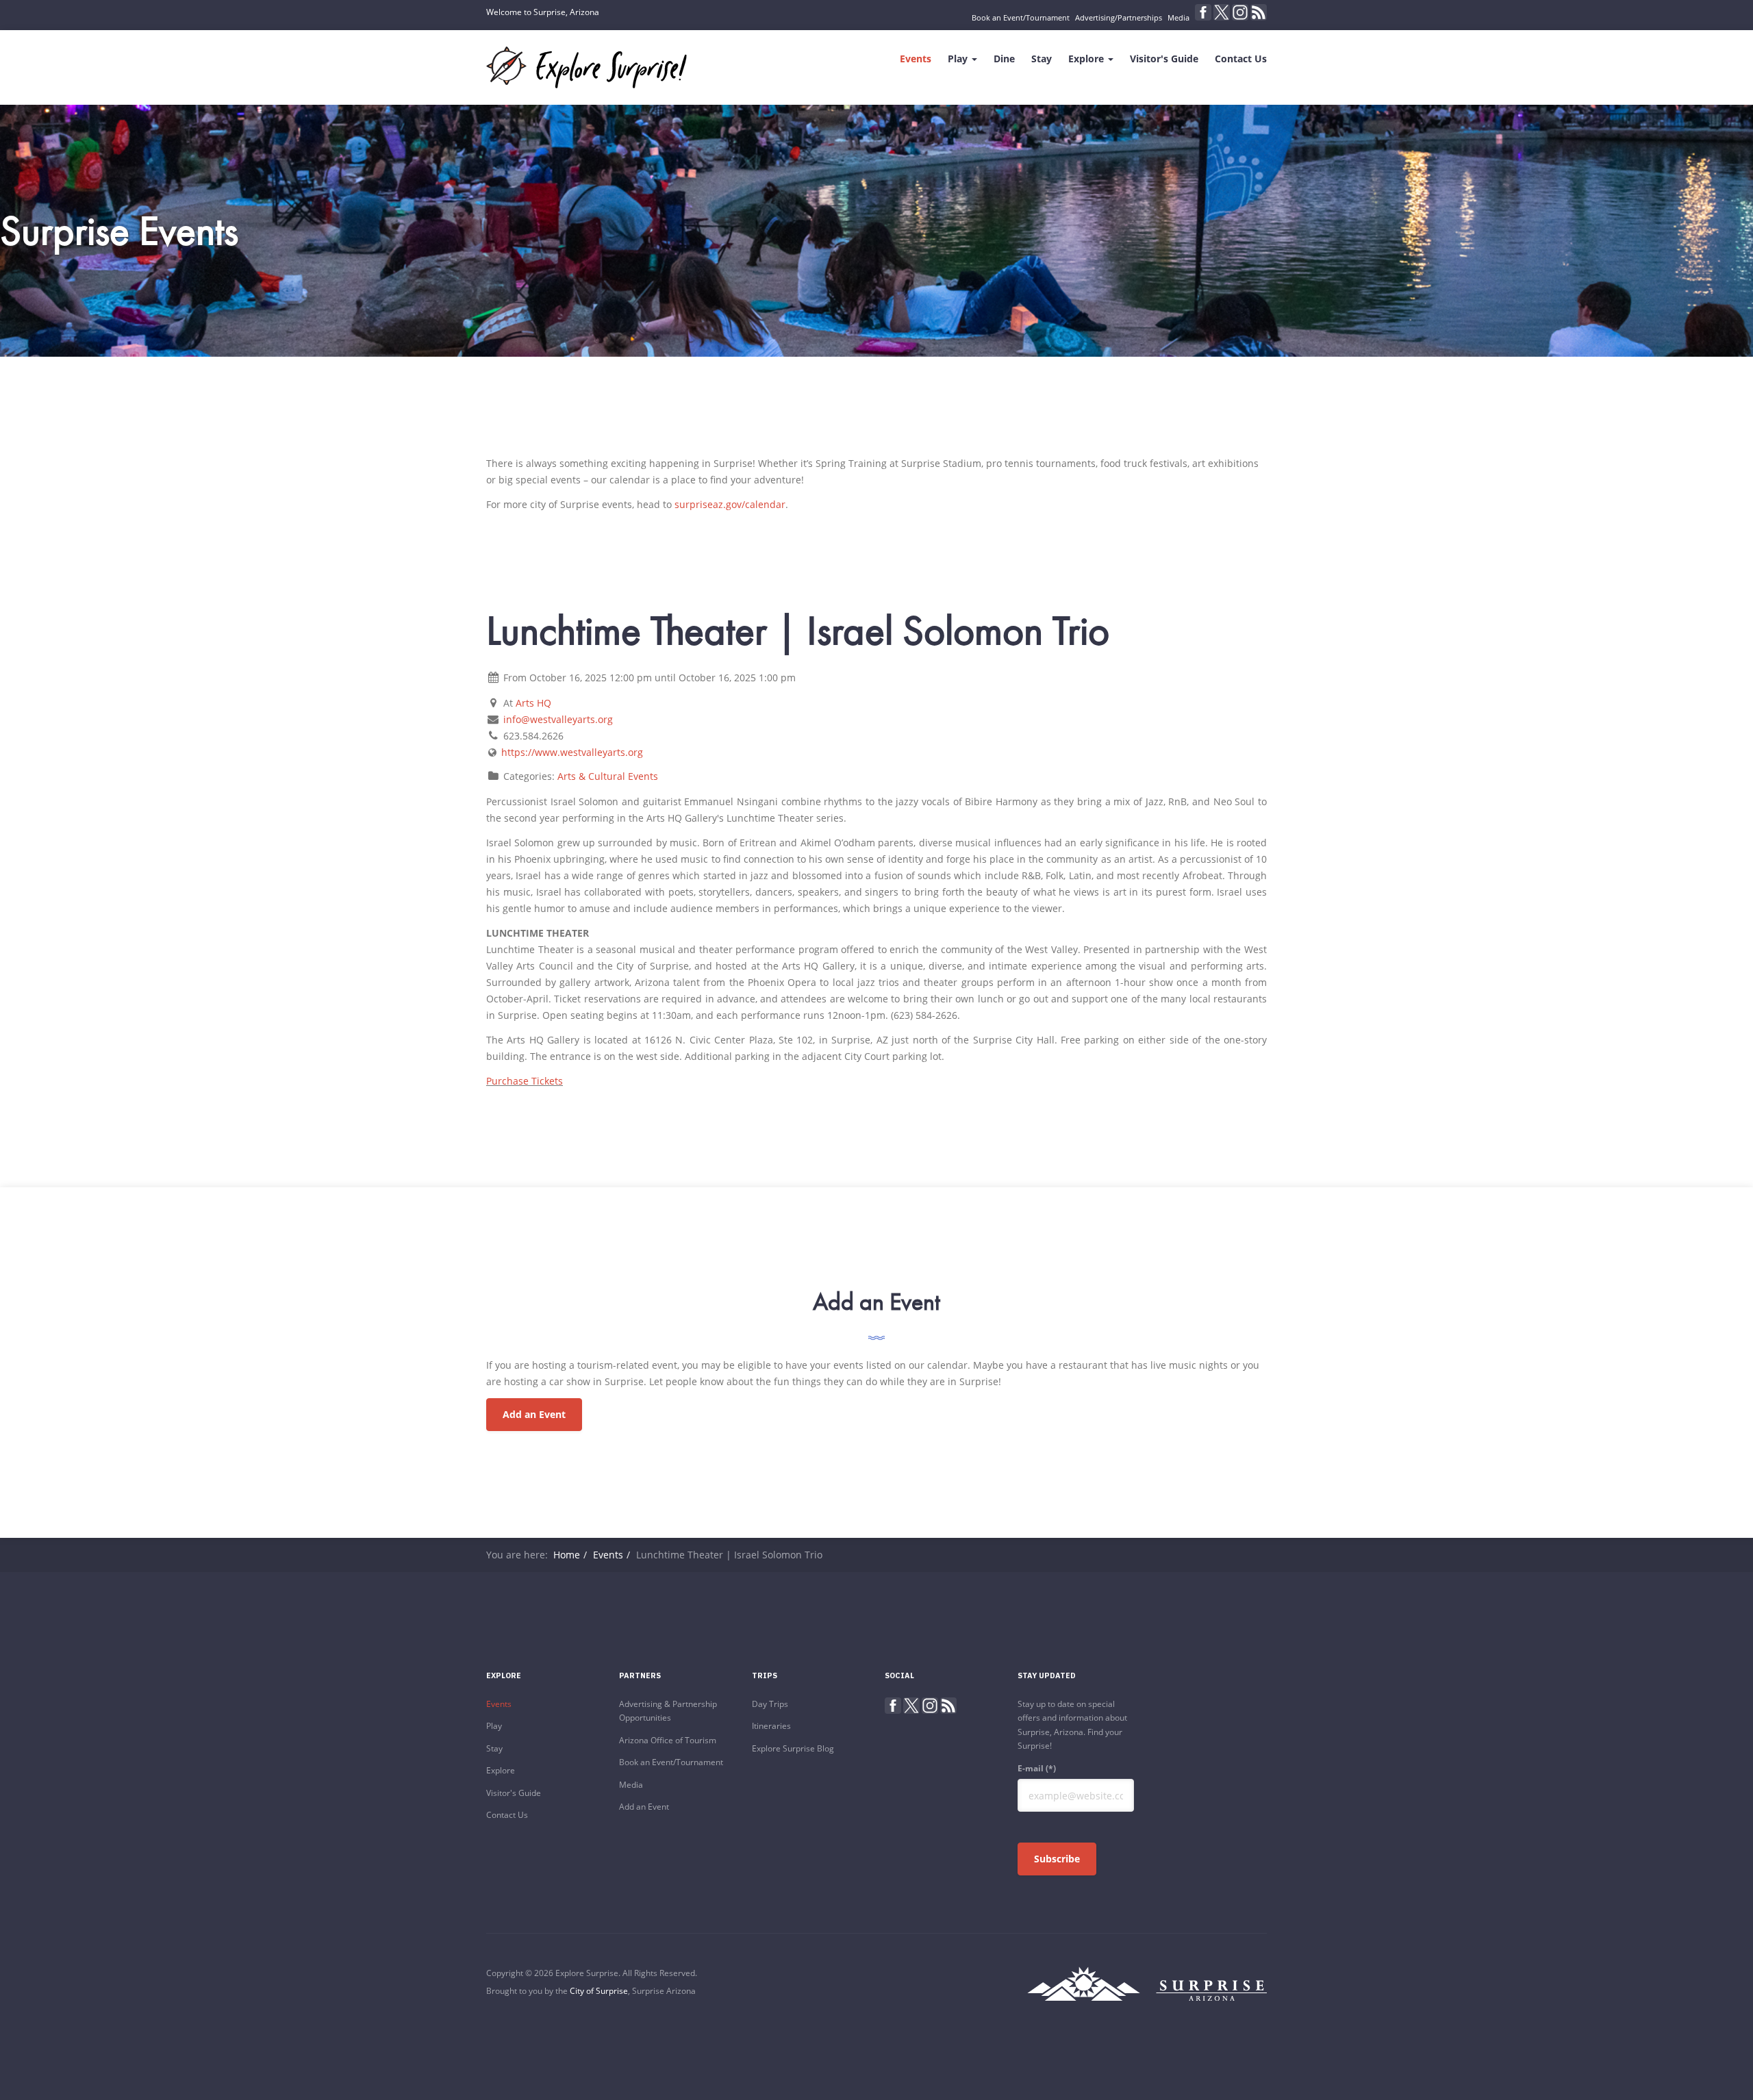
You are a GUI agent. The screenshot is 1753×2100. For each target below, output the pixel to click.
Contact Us (1241, 59)
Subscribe (1057, 1859)
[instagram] (1240, 12)
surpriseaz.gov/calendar (730, 504)
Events (916, 59)
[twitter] (1222, 12)
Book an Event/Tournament (1021, 17)
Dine (1004, 59)
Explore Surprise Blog (793, 1748)
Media (1178, 17)
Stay (1042, 59)
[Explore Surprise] (587, 67)
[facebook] (1203, 12)
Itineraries (771, 1726)
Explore (1087, 59)
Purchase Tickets (525, 1081)
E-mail (1037, 1768)
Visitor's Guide (1164, 59)
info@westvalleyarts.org (558, 719)
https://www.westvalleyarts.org (572, 752)
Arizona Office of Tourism (668, 1740)
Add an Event (534, 1414)
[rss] (1259, 12)
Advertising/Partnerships (1119, 17)
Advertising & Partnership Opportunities (668, 1711)
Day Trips (770, 1704)
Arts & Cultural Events (608, 776)
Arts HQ (533, 703)
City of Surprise (599, 1991)
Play (959, 59)
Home (567, 1555)
